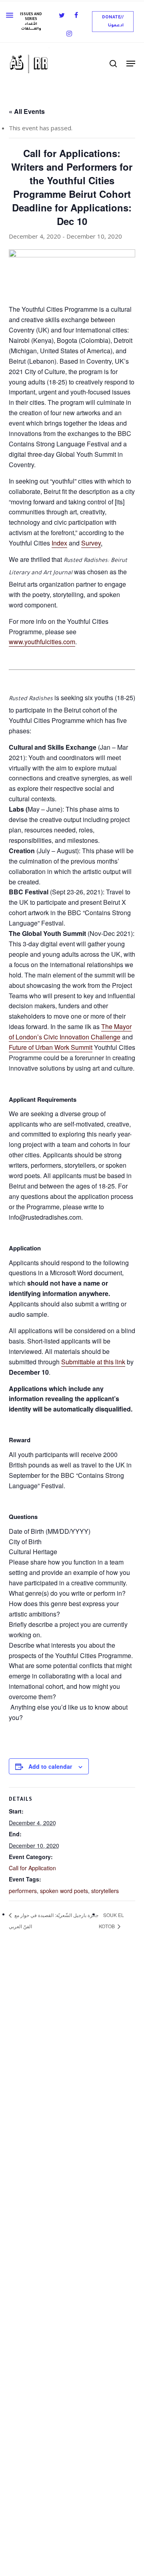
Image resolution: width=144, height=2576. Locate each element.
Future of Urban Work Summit (51, 1047)
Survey (91, 543)
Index (59, 543)
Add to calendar (50, 1766)
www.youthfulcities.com (42, 642)
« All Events (27, 111)
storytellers (105, 1891)
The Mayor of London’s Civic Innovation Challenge (70, 1032)
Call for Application (32, 1868)
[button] (113, 22)
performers (23, 1891)
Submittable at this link (93, 1362)
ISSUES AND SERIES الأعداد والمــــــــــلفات (31, 22)
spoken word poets (64, 1891)
